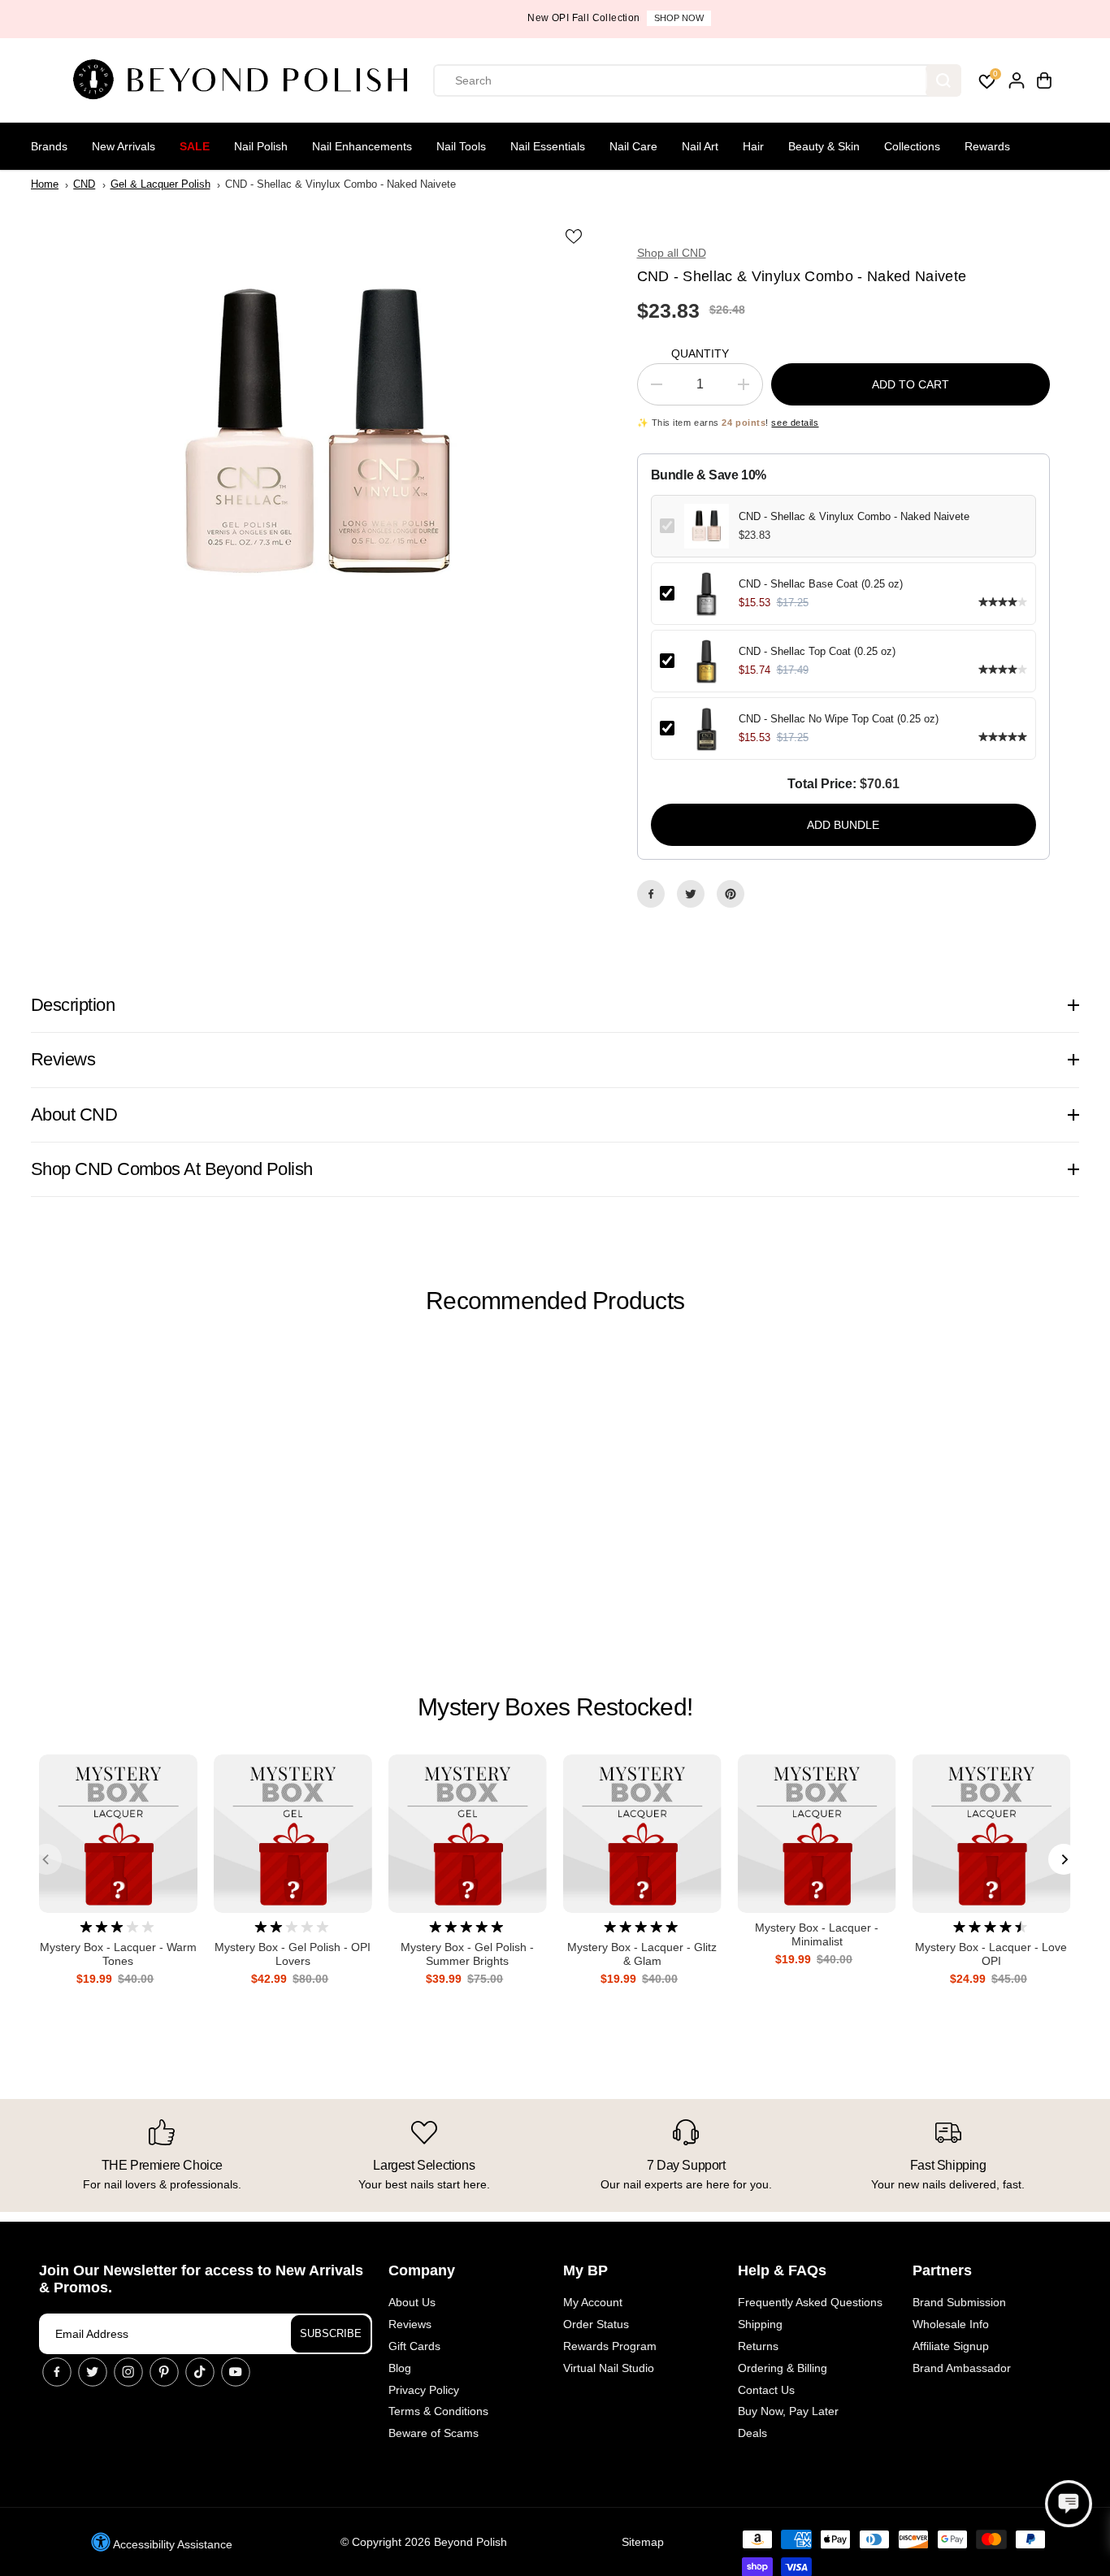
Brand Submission (959, 2302)
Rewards (987, 146)
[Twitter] (691, 894)
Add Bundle (843, 825)
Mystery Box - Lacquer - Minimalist (817, 1934)
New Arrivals (124, 146)
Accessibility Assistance (171, 2544)
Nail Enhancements (362, 146)
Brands (49, 146)
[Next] (1064, 1859)
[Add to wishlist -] (575, 236)
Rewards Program (610, 2346)
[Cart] (1044, 80)
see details (795, 423)
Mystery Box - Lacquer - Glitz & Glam (642, 1954)
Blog (400, 2368)
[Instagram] (128, 2372)
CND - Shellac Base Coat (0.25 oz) (821, 584)
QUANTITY (700, 353)
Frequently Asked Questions (810, 2302)
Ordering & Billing (783, 2368)
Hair (753, 146)
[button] (1069, 2504)
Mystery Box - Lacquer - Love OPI (991, 1954)
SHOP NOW (615, 18)
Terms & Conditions (438, 2411)
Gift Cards (414, 2346)
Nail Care (633, 146)
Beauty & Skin (824, 146)
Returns (758, 2346)
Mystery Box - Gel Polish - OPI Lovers (293, 1954)
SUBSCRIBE (331, 2333)
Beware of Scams (434, 2433)
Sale (195, 146)
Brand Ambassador (962, 2368)
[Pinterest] (731, 894)
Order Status (596, 2324)
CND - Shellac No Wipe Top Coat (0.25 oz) (839, 719)
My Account (593, 2302)
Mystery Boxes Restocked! (555, 1707)
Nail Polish (261, 146)
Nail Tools (461, 146)
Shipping (760, 2324)
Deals (752, 2433)
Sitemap (643, 2542)
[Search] (943, 80)
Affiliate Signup (951, 2346)
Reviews (410, 2324)
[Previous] (46, 1859)
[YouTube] (236, 2372)
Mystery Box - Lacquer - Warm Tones (118, 1954)
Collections (912, 146)
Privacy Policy (424, 2390)
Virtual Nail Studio (609, 2368)
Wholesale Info (951, 2324)
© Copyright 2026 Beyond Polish (424, 2542)
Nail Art (700, 146)
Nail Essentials (548, 146)
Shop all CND (672, 253)
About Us (412, 2302)
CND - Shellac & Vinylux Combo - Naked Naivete (854, 516)
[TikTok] (200, 2372)
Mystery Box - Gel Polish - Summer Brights (467, 1954)
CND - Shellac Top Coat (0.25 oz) (817, 651)
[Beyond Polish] (246, 80)
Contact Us (766, 2390)
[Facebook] (651, 894)
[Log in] (1017, 80)
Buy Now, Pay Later (788, 2411)
